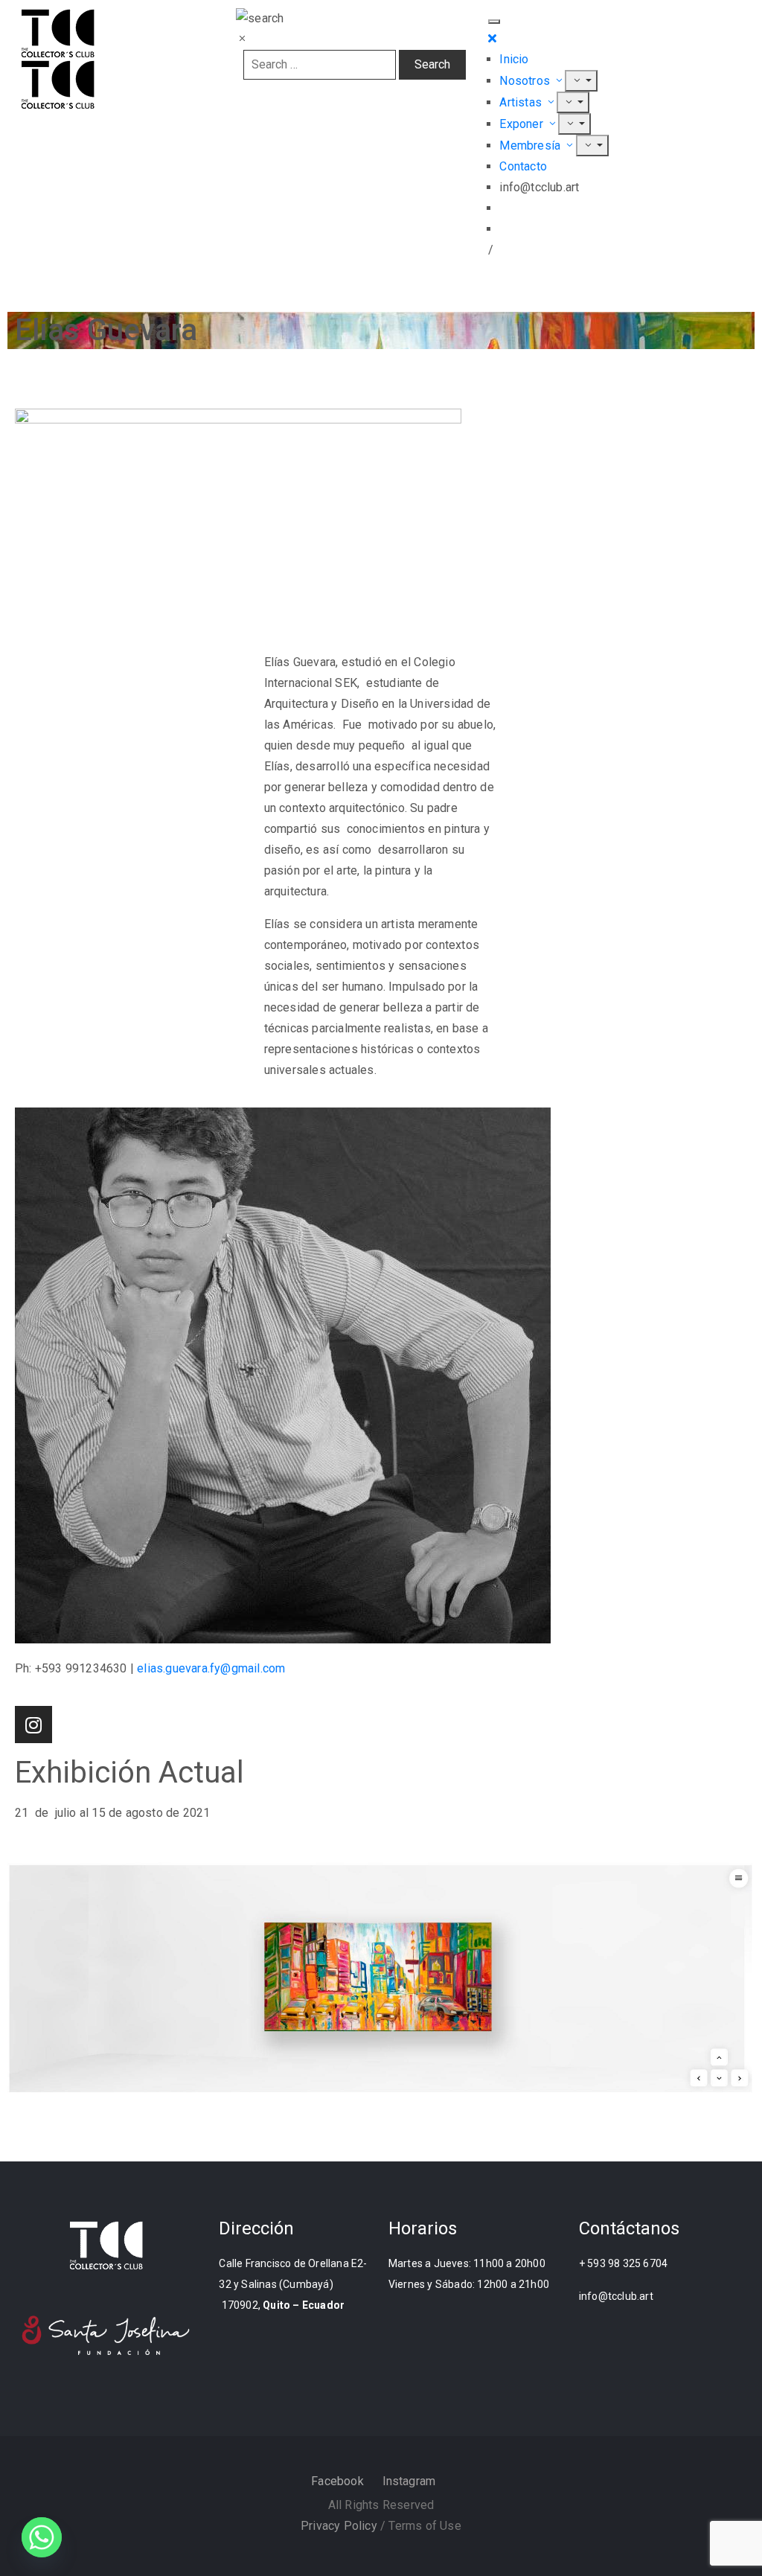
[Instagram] (33, 1725)
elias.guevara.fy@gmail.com (211, 1668)
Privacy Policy (339, 2526)
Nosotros (526, 81)
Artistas (522, 102)
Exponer (523, 124)
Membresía (531, 146)
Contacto (523, 166)
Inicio (514, 59)
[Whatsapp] (42, 2537)
